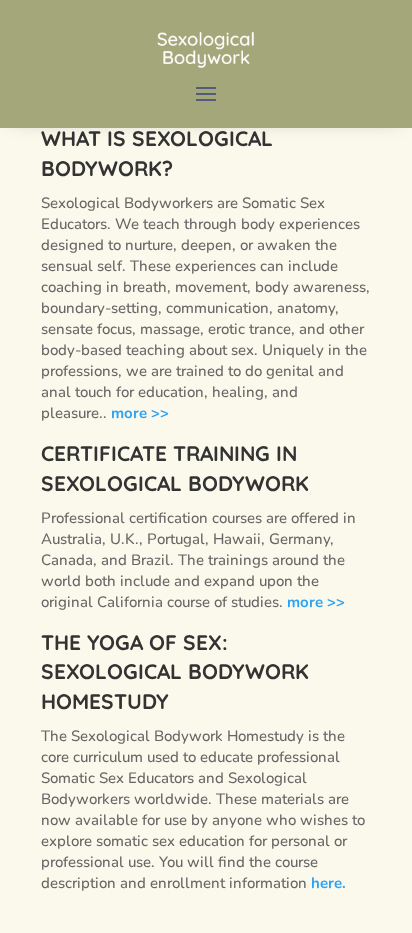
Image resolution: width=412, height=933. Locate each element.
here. (328, 883)
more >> (140, 413)
